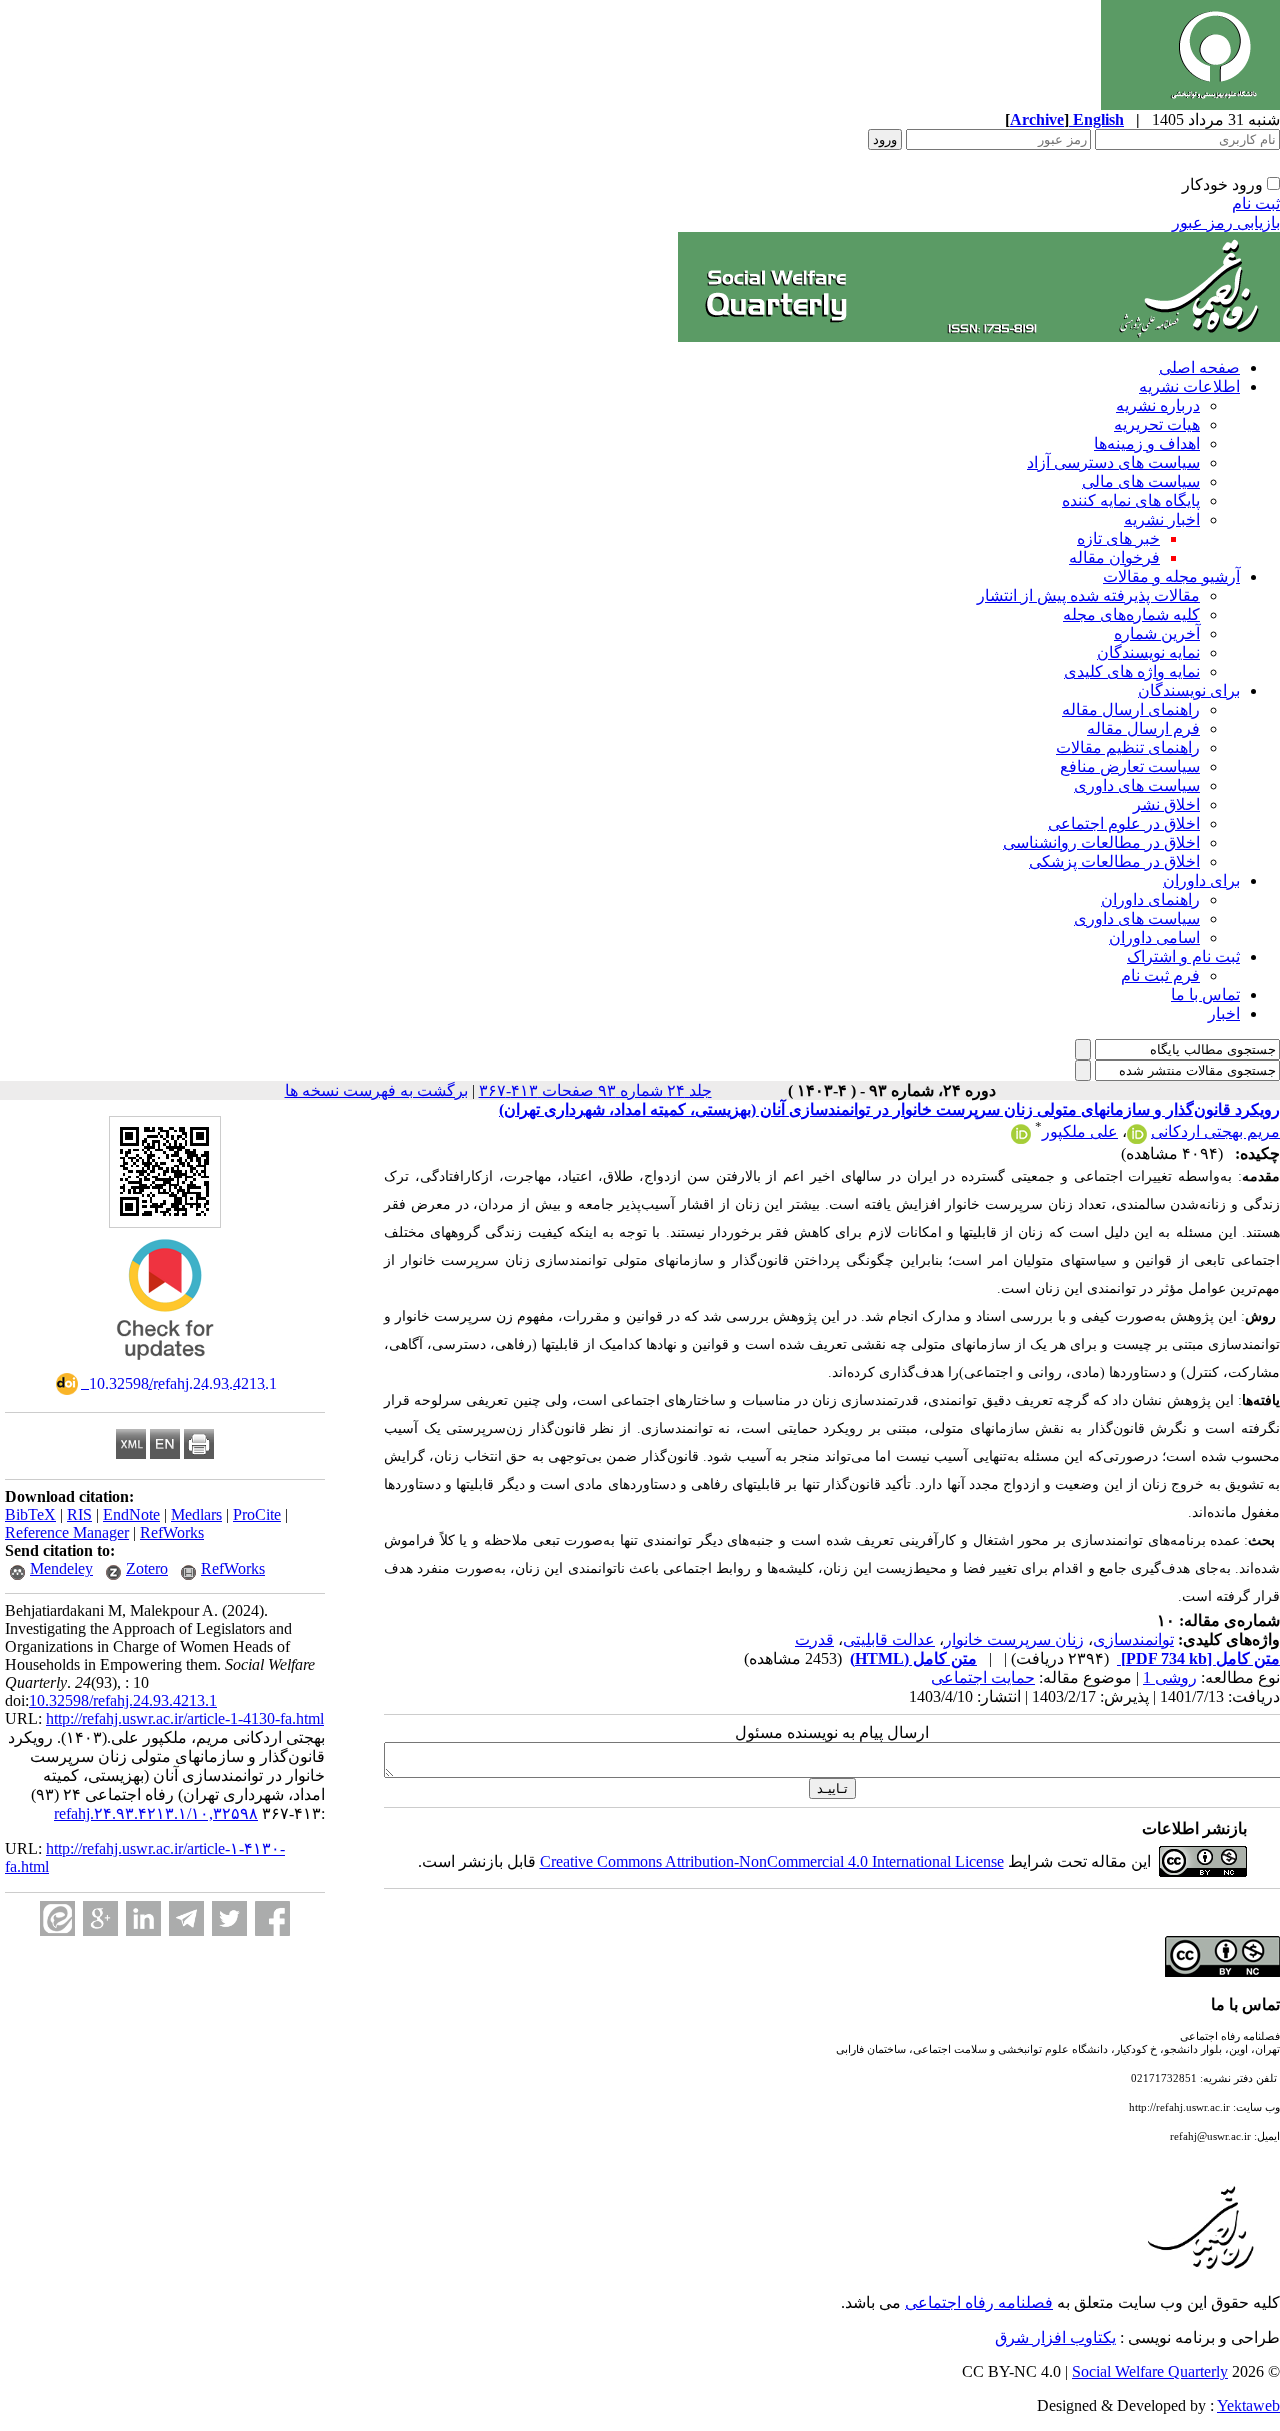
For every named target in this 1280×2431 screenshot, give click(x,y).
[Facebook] (272, 1918)
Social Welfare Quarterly (1150, 2371)
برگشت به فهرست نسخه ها (376, 1090)
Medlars (196, 1514)
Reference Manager (67, 1532)
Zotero (147, 1568)
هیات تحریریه (1157, 424)
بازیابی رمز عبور (1226, 222)
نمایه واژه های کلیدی (1132, 671)
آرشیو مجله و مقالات (1171, 576)
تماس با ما (1205, 994)
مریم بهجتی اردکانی (1215, 1131)
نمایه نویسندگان (1148, 652)
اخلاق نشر (1166, 804)
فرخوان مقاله (1114, 557)
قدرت (814, 1639)
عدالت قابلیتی (889, 1639)
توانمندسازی (1133, 1639)
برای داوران (1201, 880)
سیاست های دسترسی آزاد (1113, 462)
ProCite (257, 1514)
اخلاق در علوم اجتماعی (1124, 823)
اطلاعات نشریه (1189, 386)
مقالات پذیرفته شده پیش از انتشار (1088, 595)
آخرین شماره (1157, 633)
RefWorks (172, 1532)
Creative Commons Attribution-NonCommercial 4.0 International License (772, 1861)
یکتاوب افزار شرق (1055, 2337)
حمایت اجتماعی (983, 1677)
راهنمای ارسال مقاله (1131, 709)
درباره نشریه (1158, 405)
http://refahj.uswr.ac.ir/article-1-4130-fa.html (185, 1718)
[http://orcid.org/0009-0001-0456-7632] (1021, 1138)
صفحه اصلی (1199, 367)
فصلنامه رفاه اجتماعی (979, 2302)
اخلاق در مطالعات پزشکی (1114, 861)
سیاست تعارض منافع (1130, 766)
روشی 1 (1170, 1677)
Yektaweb (1248, 2405)
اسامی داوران (1154, 937)
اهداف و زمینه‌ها (1147, 443)
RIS (79, 1514)
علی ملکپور (1080, 1131)
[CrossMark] (165, 1366)
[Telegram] (186, 1918)
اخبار (1224, 1013)
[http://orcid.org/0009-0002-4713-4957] (1137, 1138)
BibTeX (30, 1514)
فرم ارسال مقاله (1143, 728)
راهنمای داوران (1150, 899)
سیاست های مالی (1141, 481)
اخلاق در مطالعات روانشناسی (1101, 842)
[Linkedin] (143, 1918)
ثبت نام (1256, 203)
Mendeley (61, 1568)
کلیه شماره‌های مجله (1131, 614)
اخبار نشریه (1162, 519)
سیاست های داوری (1137, 785)
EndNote (131, 1514)
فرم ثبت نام (1160, 975)
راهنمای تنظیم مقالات (1128, 747)
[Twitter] (229, 1918)
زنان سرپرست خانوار (1014, 1639)
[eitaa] (57, 1918)
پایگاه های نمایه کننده (1131, 500)
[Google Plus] (100, 1918)
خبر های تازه (1118, 538)
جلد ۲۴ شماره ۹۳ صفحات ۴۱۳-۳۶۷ (595, 1090)
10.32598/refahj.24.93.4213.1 (123, 1700)
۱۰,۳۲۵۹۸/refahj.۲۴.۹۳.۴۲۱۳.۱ (156, 1813)
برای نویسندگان (1189, 690)
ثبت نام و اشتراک (1183, 956)
